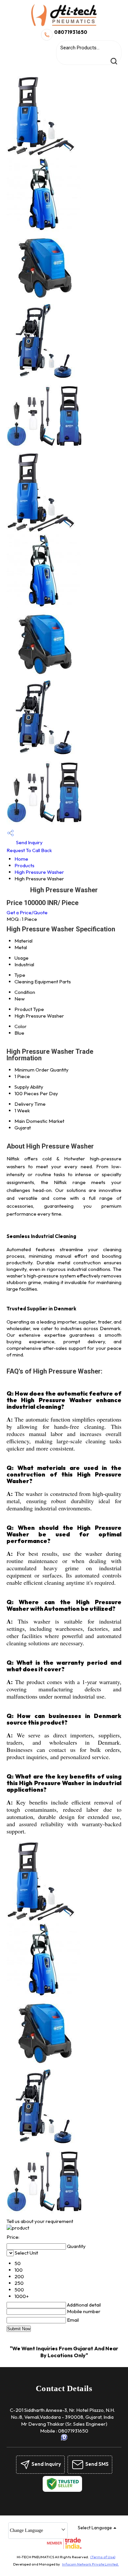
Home (21, 859)
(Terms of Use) (103, 2557)
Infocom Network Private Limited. (90, 2564)
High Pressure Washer (39, 872)
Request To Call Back (29, 850)
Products (24, 865)
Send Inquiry (29, 842)
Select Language (95, 2528)
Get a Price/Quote (27, 912)
